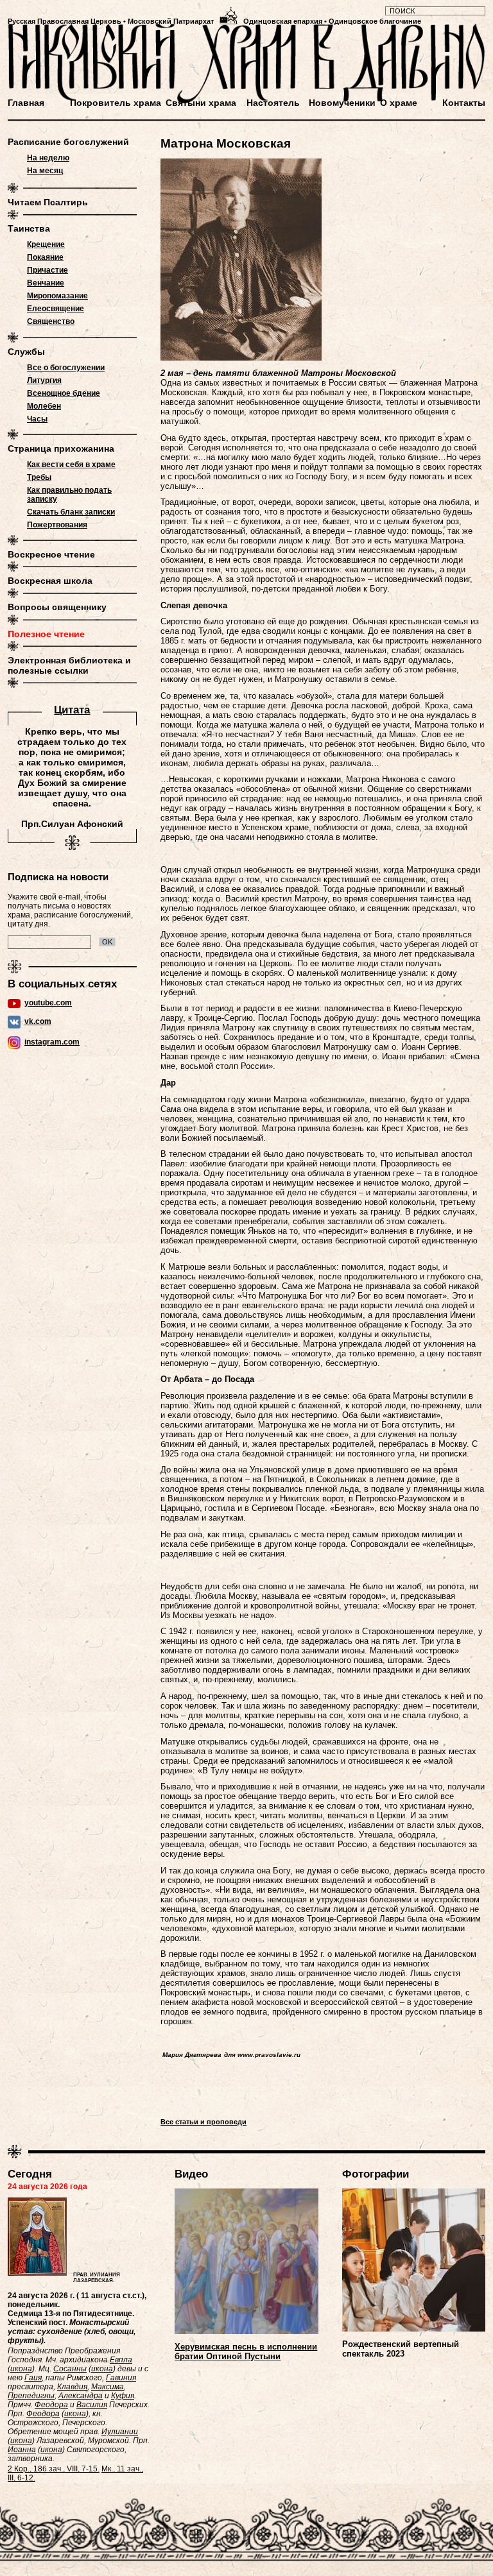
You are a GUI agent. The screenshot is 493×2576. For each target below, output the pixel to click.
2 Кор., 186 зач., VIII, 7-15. (54, 2469)
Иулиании (120, 2432)
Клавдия (72, 2387)
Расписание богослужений (68, 142)
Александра (81, 2396)
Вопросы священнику (57, 607)
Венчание (46, 283)
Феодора (51, 2405)
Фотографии (376, 2174)
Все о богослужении (66, 368)
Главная (26, 103)
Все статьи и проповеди (203, 2122)
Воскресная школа (50, 581)
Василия (92, 2405)
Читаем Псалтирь (48, 202)
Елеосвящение (56, 309)
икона (21, 2369)
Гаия (33, 2378)
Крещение (46, 244)
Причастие (48, 270)
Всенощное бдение (64, 393)
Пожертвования (57, 525)
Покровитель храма (116, 103)
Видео (191, 2174)
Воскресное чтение (51, 554)
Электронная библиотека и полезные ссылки (69, 665)
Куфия (123, 2396)
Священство (51, 321)
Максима (108, 2387)
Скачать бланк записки (71, 512)
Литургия (44, 380)
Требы (39, 477)
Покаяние (45, 257)
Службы (26, 352)
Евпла (121, 2360)
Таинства (29, 228)
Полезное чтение (46, 634)
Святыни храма (201, 103)
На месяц (45, 171)
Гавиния (121, 2378)
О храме (399, 103)
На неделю (48, 158)
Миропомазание (57, 296)
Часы (37, 419)
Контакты (464, 103)
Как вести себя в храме (71, 465)
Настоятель (273, 103)
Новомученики (342, 103)
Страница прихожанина (61, 448)
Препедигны (31, 2396)
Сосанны (70, 2369)
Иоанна (22, 2450)
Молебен (44, 406)
